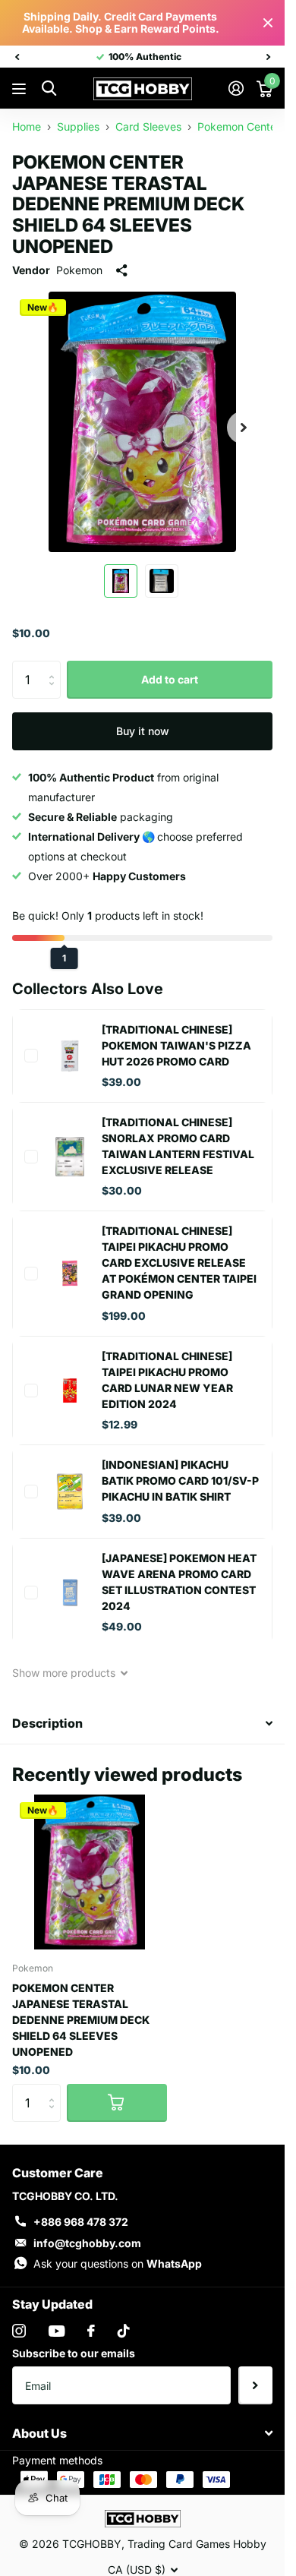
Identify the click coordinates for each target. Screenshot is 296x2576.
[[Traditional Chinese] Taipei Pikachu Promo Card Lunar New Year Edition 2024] (70, 1391)
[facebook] (91, 2331)
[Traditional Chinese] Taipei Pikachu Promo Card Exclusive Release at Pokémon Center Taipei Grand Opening (179, 1263)
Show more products (65, 1673)
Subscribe (255, 2385)
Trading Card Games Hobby (197, 2544)
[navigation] (17, 57)
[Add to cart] (117, 2103)
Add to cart (170, 679)
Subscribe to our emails (74, 2353)
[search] (49, 88)
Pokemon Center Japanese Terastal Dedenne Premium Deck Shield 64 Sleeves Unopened (81, 2020)
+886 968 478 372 (81, 2222)
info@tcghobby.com (87, 2243)
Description (47, 1723)
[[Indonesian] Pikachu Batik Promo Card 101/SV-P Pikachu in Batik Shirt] (70, 1492)
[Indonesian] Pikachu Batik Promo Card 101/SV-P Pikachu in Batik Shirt (180, 1481)
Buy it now (143, 731)
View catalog (21, 89)
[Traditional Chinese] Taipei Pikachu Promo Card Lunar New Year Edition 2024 (167, 1380)
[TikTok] (124, 2331)
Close (268, 23)
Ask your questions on (118, 2263)
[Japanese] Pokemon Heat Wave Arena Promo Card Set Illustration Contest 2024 (179, 1582)
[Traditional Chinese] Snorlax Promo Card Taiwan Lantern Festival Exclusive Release (178, 1146)
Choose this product (31, 1056)
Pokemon (79, 270)
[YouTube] (57, 2331)
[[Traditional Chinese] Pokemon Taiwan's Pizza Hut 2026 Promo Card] (70, 1056)
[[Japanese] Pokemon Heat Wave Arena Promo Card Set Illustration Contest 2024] (70, 1593)
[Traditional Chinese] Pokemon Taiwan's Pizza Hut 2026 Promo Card (176, 1045)
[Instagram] (19, 2331)
